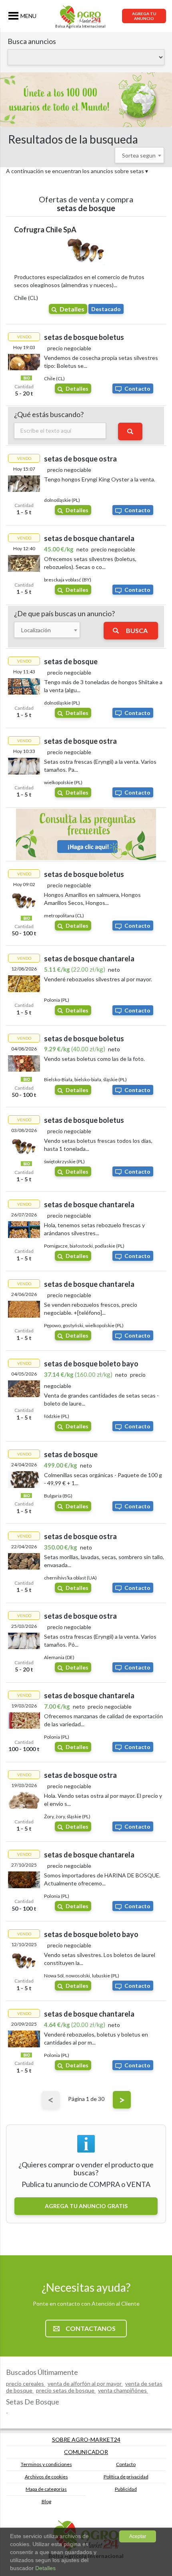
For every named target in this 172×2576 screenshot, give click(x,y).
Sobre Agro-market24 (86, 2439)
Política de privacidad (126, 2477)
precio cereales (26, 2383)
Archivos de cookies (46, 2477)
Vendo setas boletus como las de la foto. (94, 1059)
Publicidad (126, 2489)
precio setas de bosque (66, 2390)
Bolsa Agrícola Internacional (80, 26)
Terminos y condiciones (46, 2464)
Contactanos (91, 2328)
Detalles (72, 309)
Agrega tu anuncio (144, 16)
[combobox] (139, 155)
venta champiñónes (123, 2390)
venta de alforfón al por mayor (85, 2383)
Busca (137, 630)
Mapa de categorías (46, 2489)
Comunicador (86, 2452)
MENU (28, 16)
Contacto (137, 388)
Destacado (106, 309)
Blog (46, 2501)
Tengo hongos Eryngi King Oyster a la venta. (100, 479)
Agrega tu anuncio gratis (86, 2206)
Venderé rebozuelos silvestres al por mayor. (98, 979)
